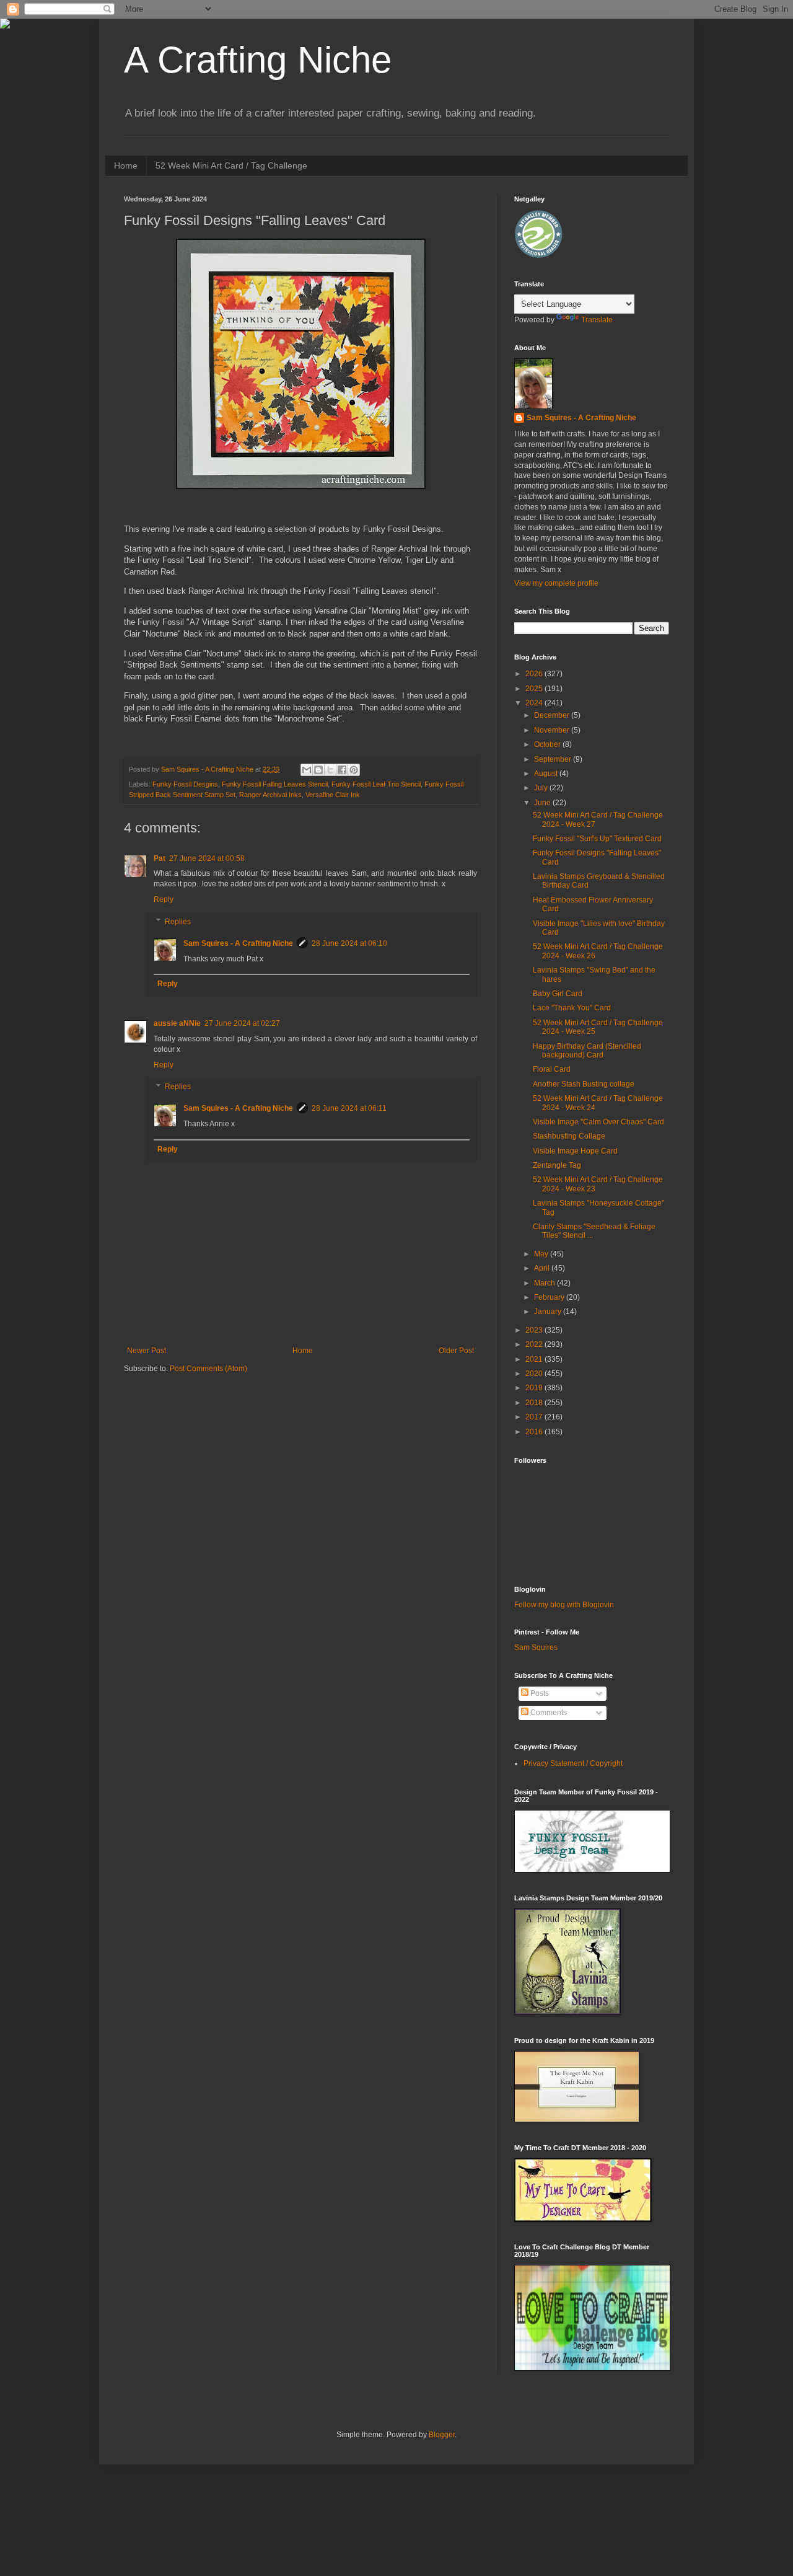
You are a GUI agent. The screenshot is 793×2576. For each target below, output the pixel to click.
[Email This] (307, 770)
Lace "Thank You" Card (572, 1008)
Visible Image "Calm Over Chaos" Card (598, 1122)
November (553, 730)
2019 (535, 1388)
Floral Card (552, 1069)
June (543, 803)
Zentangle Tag (557, 1165)
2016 (535, 1432)
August (547, 774)
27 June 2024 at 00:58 (207, 858)
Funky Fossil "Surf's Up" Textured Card (597, 839)
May (542, 1254)
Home (126, 165)
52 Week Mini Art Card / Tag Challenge (231, 165)
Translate (597, 320)
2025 (535, 689)
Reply (164, 899)
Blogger (442, 2435)
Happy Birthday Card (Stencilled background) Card (587, 1051)
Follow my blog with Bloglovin (564, 1605)
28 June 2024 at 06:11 (349, 1108)
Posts (539, 1693)
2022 (535, 1344)
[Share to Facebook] (342, 770)
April (543, 1268)
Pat (160, 858)
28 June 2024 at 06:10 (349, 943)
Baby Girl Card (558, 994)
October (548, 744)
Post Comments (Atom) (208, 1369)
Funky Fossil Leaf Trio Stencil (376, 784)
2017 (535, 1417)
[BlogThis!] (318, 770)
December (553, 715)
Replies (178, 922)
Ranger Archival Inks (270, 795)
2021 (535, 1359)
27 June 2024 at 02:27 (242, 1023)
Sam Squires (536, 1647)
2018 (535, 1403)
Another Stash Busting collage (584, 1084)
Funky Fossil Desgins (185, 784)
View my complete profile (556, 583)
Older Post (456, 1351)
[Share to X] (330, 770)
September (554, 759)
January (549, 1312)
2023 (535, 1330)
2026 (535, 674)
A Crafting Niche (258, 60)
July (542, 788)
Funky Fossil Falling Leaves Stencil (275, 784)
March (545, 1283)
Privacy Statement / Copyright (573, 1763)
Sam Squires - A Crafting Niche (238, 943)
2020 (535, 1374)
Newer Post (147, 1351)
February (550, 1297)
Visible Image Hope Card (575, 1151)
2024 (535, 703)
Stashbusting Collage (569, 1136)
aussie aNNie (177, 1023)
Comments (548, 1713)
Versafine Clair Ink (333, 795)
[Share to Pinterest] (354, 770)
